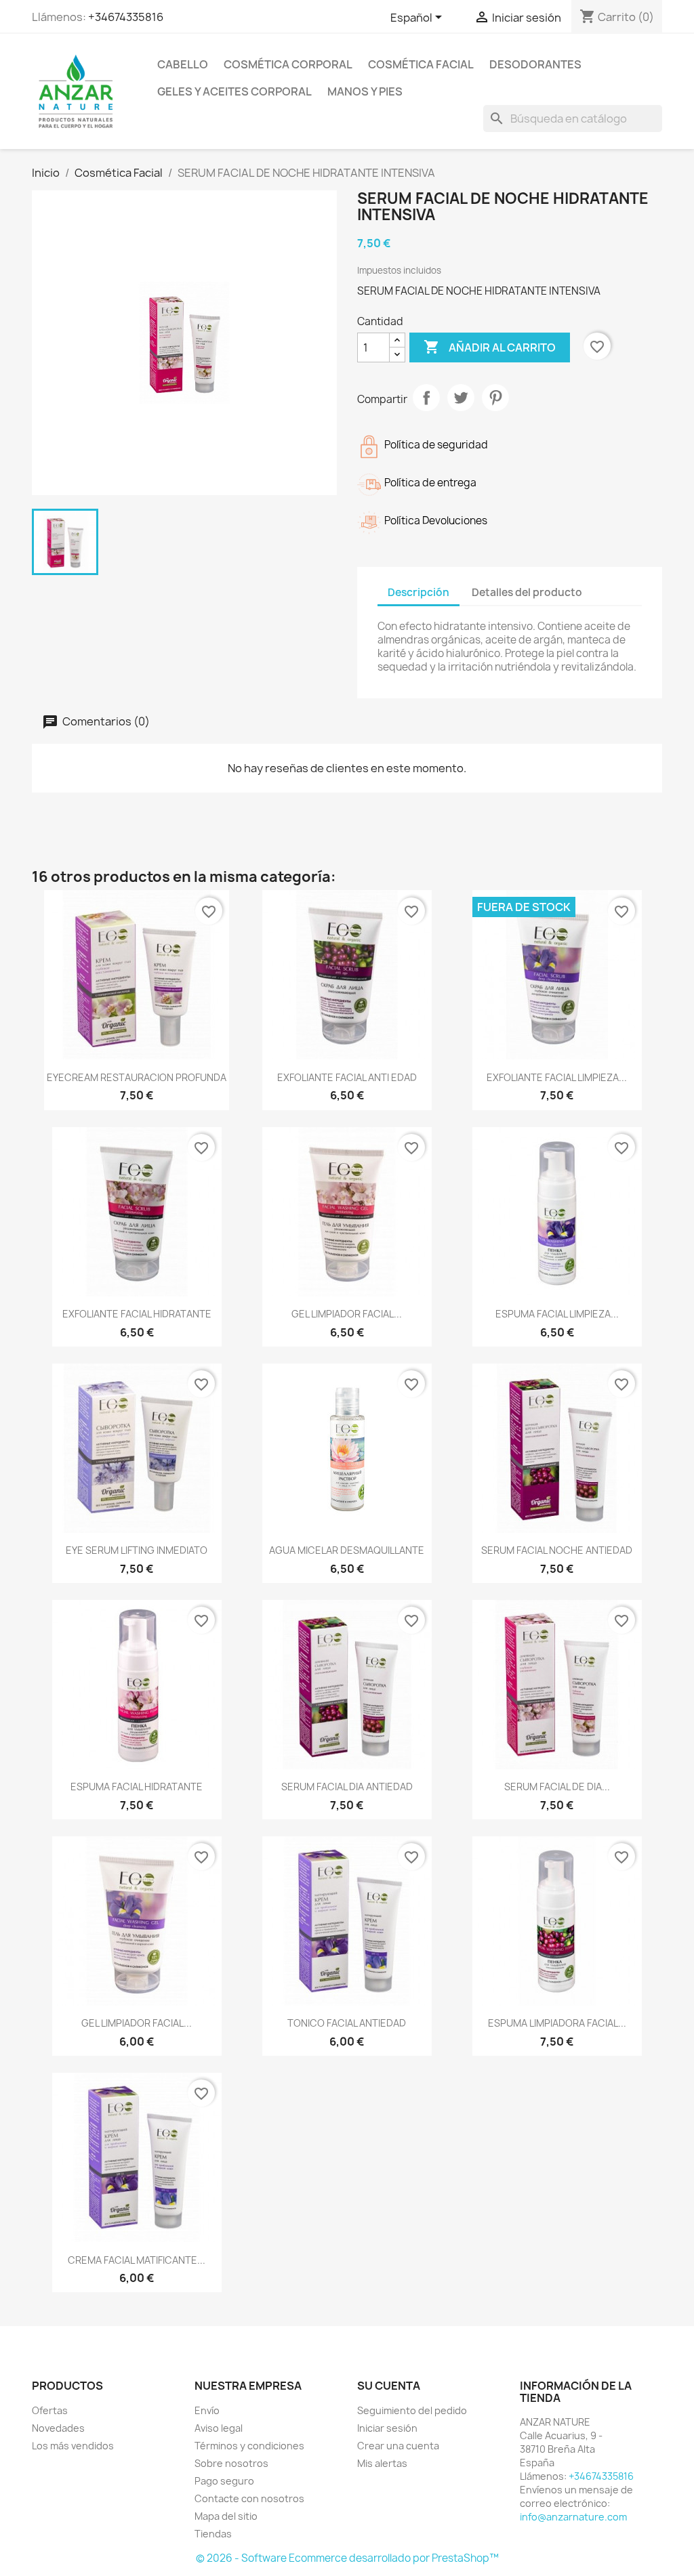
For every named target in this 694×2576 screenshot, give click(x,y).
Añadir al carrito (490, 347)
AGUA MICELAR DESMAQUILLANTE (347, 1550)
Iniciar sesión (387, 2428)
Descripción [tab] (419, 592)
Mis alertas (382, 2463)
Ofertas (50, 2410)
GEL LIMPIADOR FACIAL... (347, 1314)
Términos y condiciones (249, 2446)
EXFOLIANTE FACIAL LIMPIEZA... (557, 1077)
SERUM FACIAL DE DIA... (557, 1787)
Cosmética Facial (421, 64)
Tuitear (461, 398)
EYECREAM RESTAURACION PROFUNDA (137, 1077)
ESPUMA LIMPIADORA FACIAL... (557, 2023)
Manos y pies (365, 91)
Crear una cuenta (398, 2446)
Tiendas (213, 2534)
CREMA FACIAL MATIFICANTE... (137, 2260)
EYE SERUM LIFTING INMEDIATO (137, 1550)
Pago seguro (224, 2481)
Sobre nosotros (231, 2463)
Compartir (426, 398)
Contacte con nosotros (249, 2498)
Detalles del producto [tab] (527, 592)
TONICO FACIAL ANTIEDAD (347, 2023)
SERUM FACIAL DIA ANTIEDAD (347, 1787)
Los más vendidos (73, 2446)
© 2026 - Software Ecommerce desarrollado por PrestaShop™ (347, 2558)
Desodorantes (535, 64)
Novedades (58, 2428)
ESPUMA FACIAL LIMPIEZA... (557, 1314)
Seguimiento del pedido (412, 2410)
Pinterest (495, 398)
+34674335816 (126, 17)
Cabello (183, 64)
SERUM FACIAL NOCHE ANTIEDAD (557, 1550)
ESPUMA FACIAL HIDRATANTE (137, 1787)
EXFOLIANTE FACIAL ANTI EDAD (347, 1077)
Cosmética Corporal (288, 64)
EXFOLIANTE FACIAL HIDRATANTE (137, 1314)
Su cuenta (389, 2386)
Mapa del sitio (226, 2516)
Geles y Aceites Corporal (234, 91)
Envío (207, 2410)
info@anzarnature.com (573, 2517)
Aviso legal (219, 2428)
